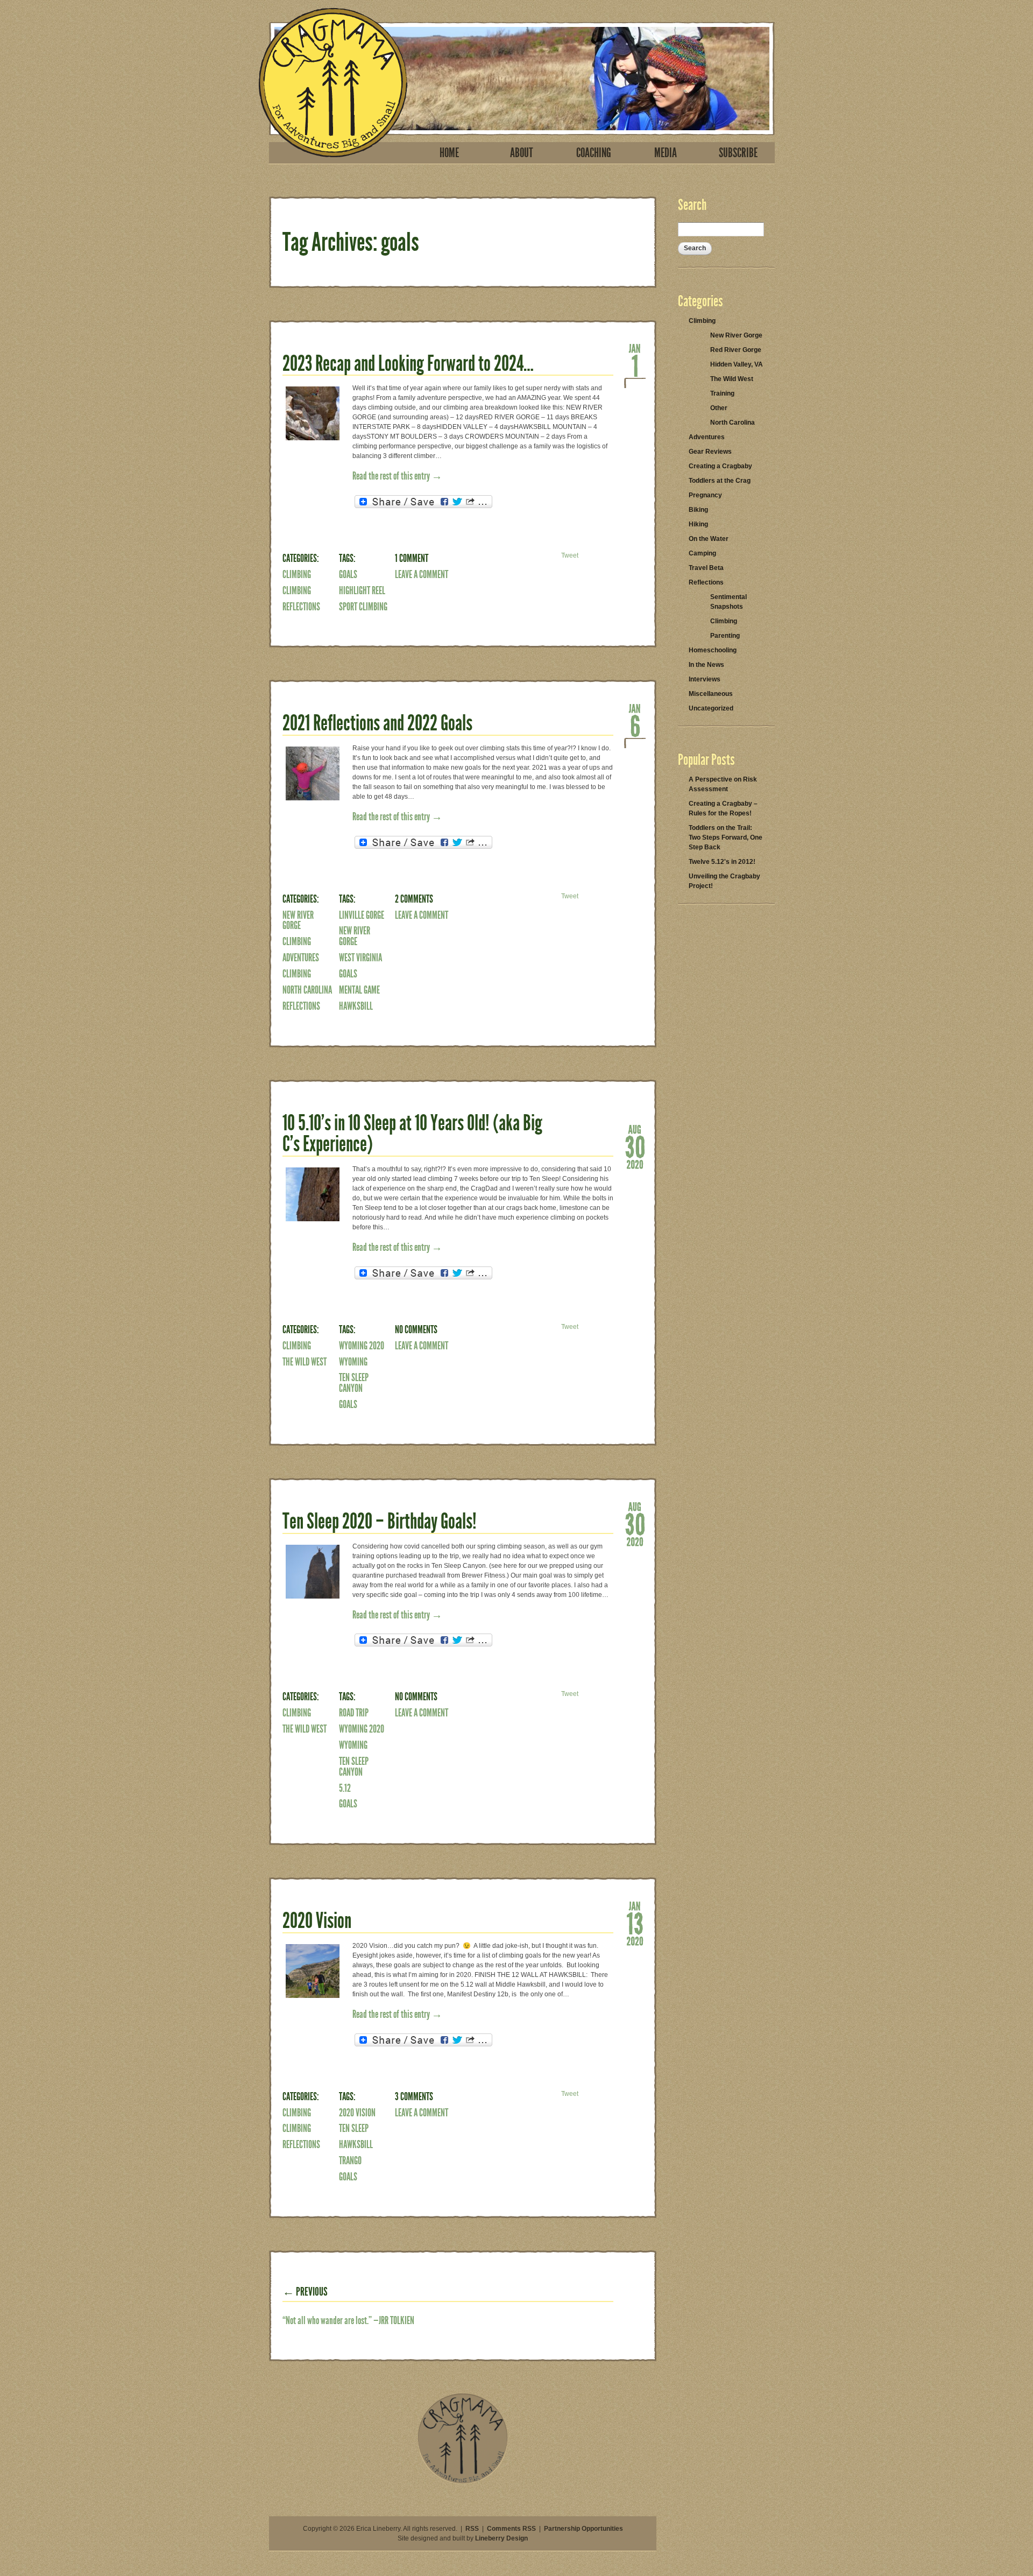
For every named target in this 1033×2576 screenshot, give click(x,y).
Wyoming (353, 1362)
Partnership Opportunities (583, 2529)
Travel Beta (706, 568)
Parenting (725, 636)
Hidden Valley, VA (737, 364)
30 (635, 1146)
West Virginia (360, 958)
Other (719, 408)
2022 (635, 743)
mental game (359, 990)
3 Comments (414, 2096)
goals (348, 574)
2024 (635, 383)
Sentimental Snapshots (728, 602)
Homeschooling (713, 650)
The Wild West (305, 1362)
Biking (698, 510)
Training (722, 393)
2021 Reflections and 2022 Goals (377, 723)
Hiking (698, 524)
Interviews (705, 679)
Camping (702, 553)
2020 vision (357, 2113)
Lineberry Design (501, 2538)
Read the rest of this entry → (397, 476)
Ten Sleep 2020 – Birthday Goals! (380, 1521)
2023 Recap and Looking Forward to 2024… (408, 364)
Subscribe (738, 153)
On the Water (709, 539)
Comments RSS (511, 2529)
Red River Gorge (736, 350)
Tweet (570, 555)
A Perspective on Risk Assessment (723, 784)
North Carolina (307, 990)
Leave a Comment (422, 574)
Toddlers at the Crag (720, 481)
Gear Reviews (710, 452)
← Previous (305, 2292)
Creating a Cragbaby (720, 466)
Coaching (594, 153)
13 (635, 1923)
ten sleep (354, 2128)
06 (635, 725)
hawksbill (356, 1006)
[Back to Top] (463, 2482)
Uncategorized (711, 708)
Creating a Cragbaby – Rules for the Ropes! (723, 808)
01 (635, 365)
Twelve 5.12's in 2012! (722, 862)
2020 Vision (317, 1921)
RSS (472, 2529)
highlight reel (362, 590)
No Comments (416, 1329)
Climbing (297, 574)
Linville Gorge (362, 915)
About (522, 153)
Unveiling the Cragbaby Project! (724, 881)
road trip (354, 1713)
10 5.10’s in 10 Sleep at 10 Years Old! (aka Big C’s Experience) (412, 1134)
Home (449, 153)
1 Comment (412, 558)
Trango (350, 2160)
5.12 (345, 1788)
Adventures (301, 958)
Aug (635, 1129)
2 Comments (414, 899)
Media (666, 153)
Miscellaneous (711, 694)
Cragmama (333, 83)
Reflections (301, 607)
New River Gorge (298, 920)
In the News (706, 665)
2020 (635, 1164)
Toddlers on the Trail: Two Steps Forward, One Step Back (726, 837)
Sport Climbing (363, 607)
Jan (635, 348)
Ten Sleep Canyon (354, 1383)
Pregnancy (705, 495)
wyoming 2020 (362, 1346)
